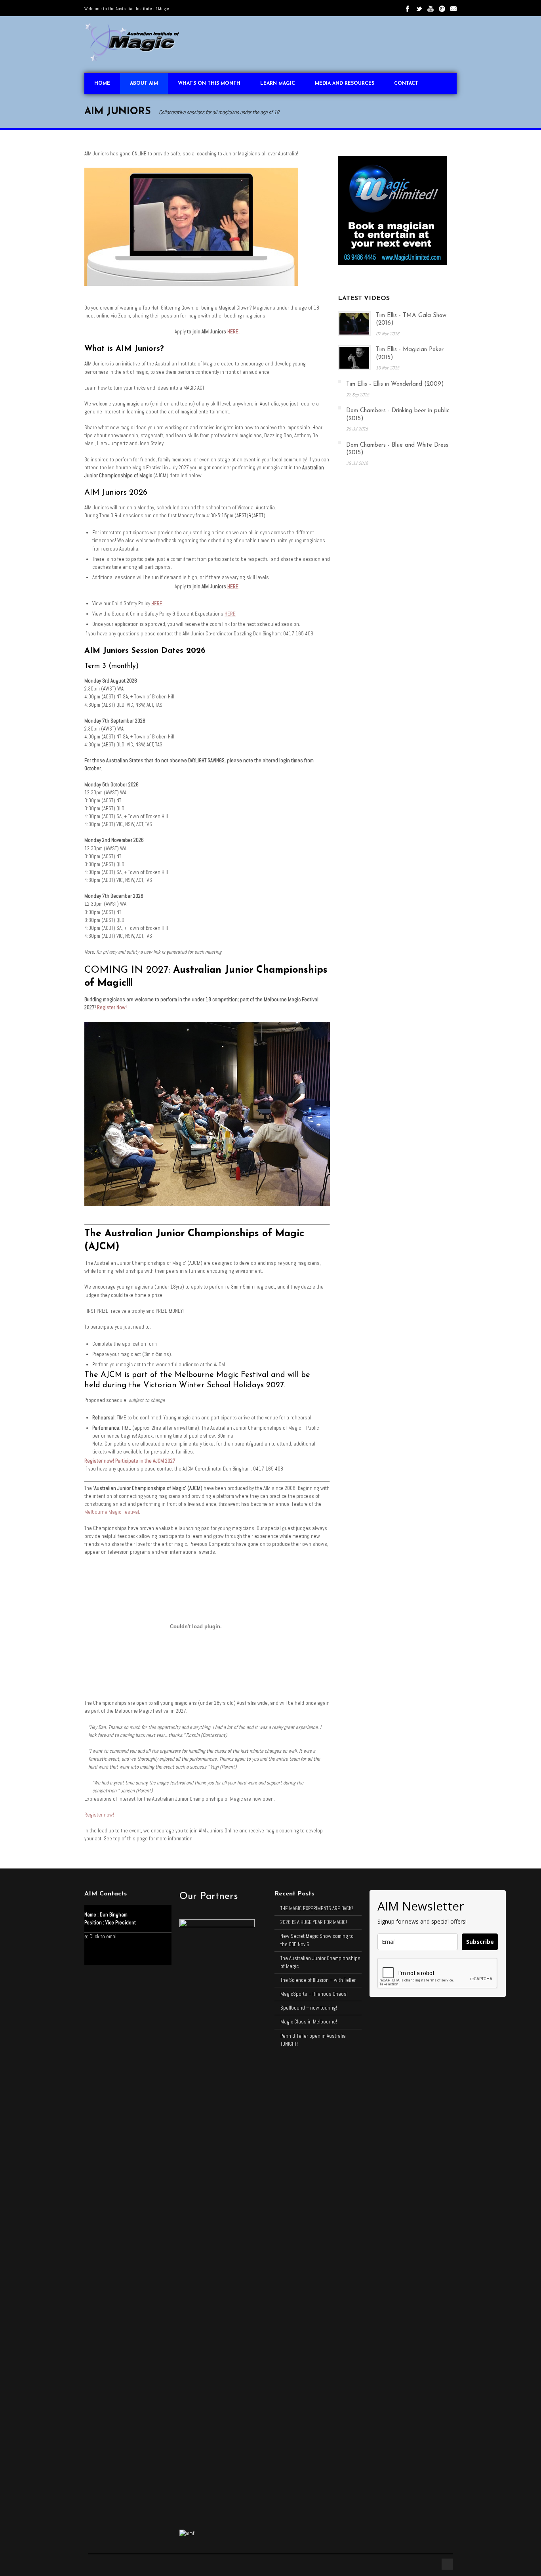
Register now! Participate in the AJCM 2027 (130, 1461)
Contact (406, 84)
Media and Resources (345, 84)
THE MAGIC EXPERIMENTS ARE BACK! (317, 1908)
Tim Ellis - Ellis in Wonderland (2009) (395, 384)
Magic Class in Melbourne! (309, 2022)
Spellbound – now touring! (309, 2008)
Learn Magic (278, 84)
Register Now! (112, 1007)
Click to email (104, 1936)
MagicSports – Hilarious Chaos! (314, 1994)
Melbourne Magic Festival (112, 1512)
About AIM (144, 84)
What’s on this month (209, 84)
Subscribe (480, 1942)
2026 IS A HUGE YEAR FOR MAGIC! (314, 1922)
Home (102, 84)
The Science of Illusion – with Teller (318, 1980)
